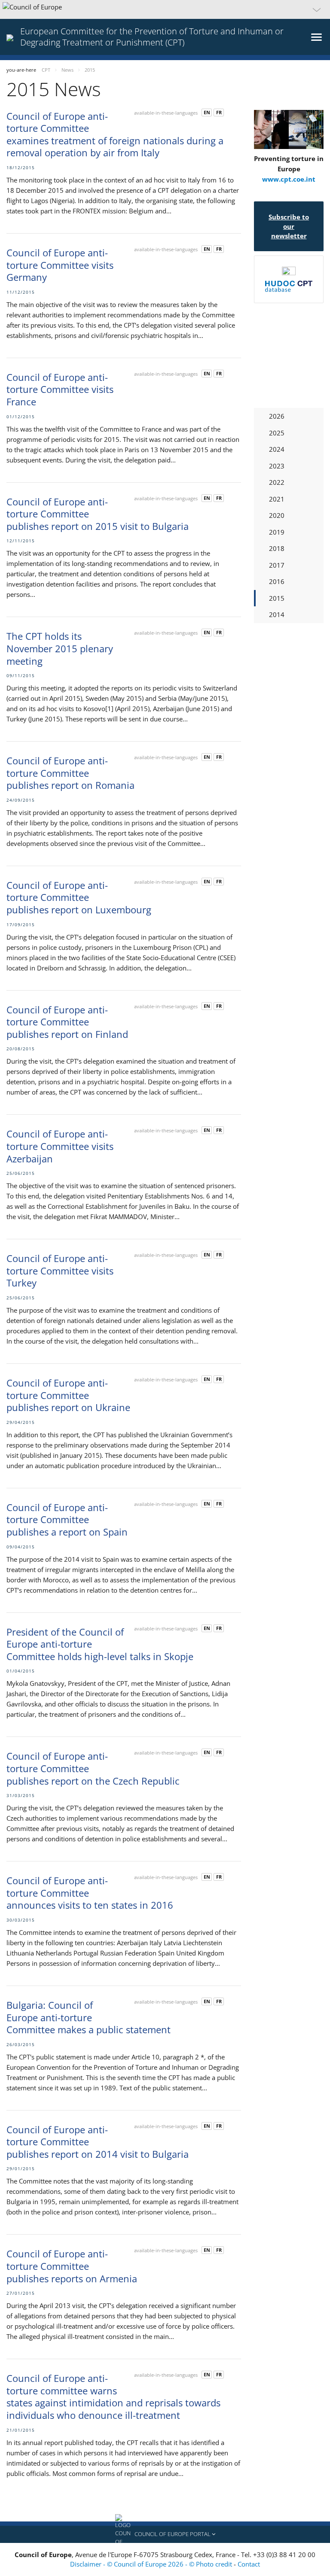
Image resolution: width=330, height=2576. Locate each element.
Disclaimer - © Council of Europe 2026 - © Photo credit (152, 2564)
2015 (277, 598)
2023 (277, 466)
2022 (277, 482)
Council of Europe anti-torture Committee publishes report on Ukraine (68, 1395)
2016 (277, 581)
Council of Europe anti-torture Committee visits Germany (60, 265)
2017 (277, 565)
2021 (277, 499)
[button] (165, 9)
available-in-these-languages (166, 113)
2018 (277, 548)
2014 (277, 614)
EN (207, 112)
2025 (277, 433)
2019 (277, 532)
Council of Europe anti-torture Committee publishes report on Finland (67, 1022)
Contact (249, 2564)
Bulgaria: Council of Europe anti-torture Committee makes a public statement (89, 2017)
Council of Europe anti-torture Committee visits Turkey (60, 1270)
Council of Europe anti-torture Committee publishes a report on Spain (67, 1519)
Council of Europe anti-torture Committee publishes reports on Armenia (72, 2266)
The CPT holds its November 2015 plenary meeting (60, 648)
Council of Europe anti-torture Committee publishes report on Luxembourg (79, 897)
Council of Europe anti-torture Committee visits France (60, 389)
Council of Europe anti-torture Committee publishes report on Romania (70, 773)
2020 (277, 515)
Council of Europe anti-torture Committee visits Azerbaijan (60, 1146)
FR (219, 112)
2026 (277, 416)
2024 (277, 449)
